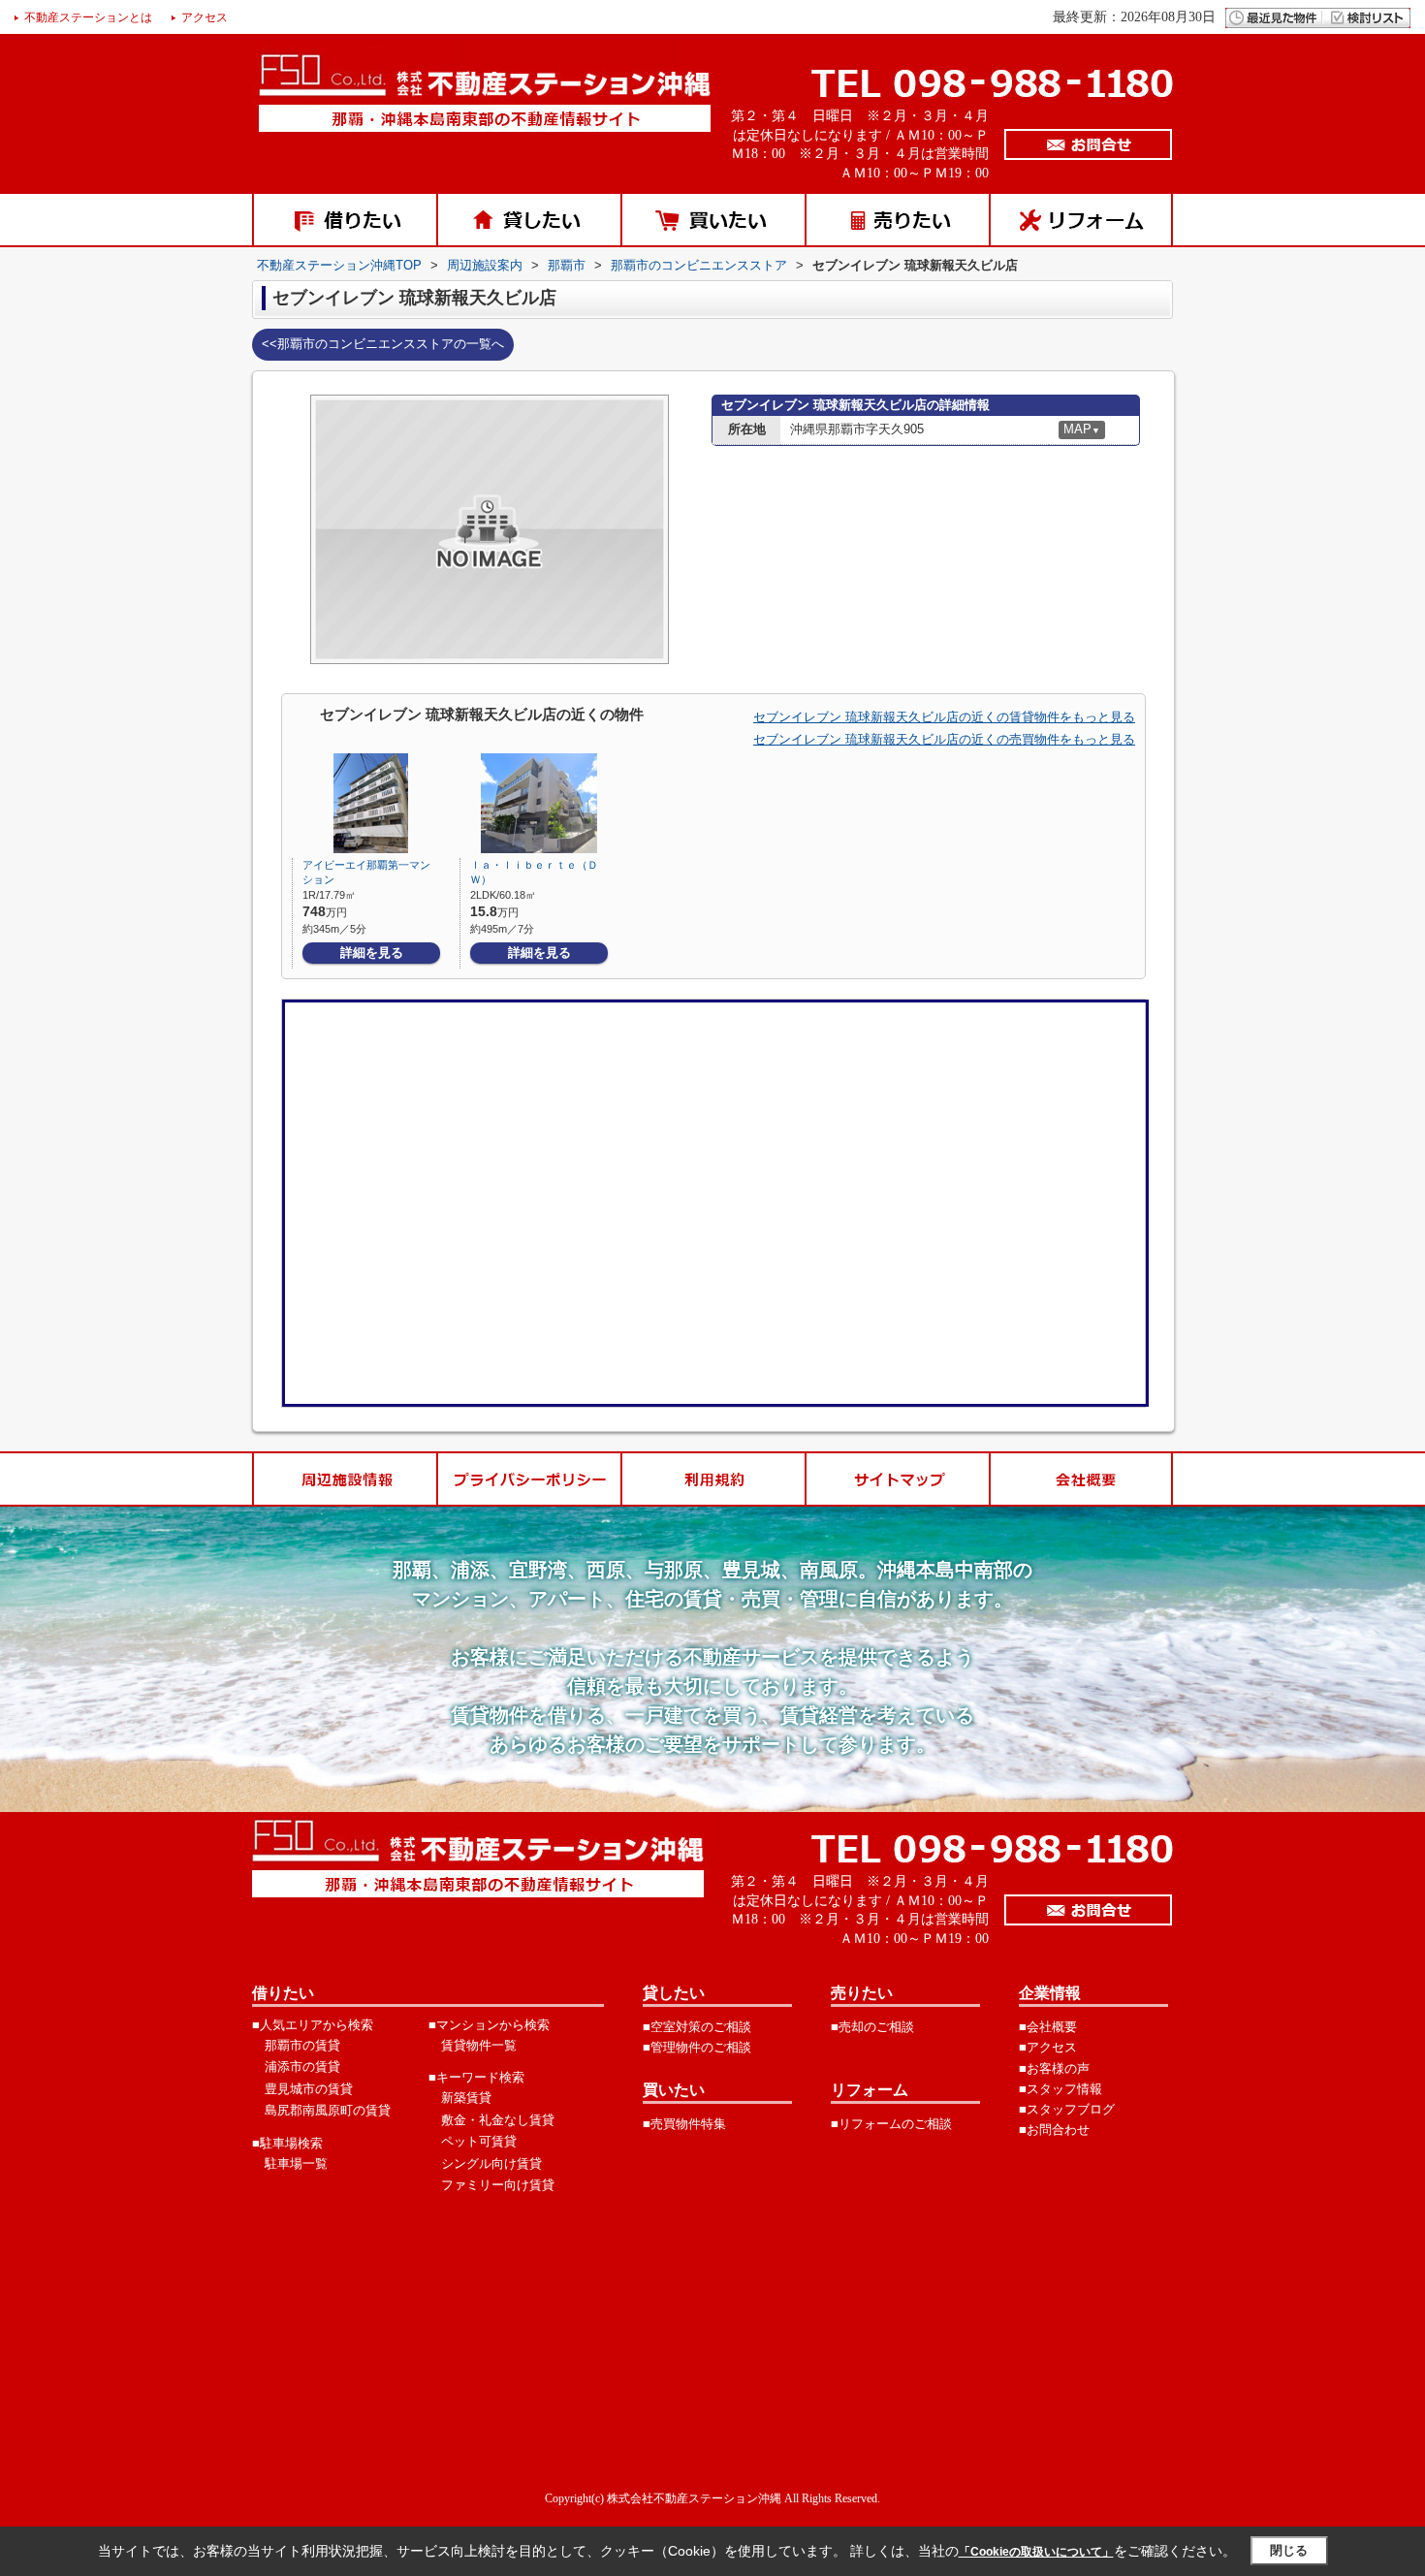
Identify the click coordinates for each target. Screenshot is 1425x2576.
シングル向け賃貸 (491, 2163)
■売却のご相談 (872, 2027)
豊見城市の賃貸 (309, 2089)
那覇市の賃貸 (302, 2045)
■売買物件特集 (684, 2124)
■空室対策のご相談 (697, 2027)
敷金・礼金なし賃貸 (498, 2120)
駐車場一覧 (296, 2163)
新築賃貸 (466, 2098)
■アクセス (1048, 2047)
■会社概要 (1048, 2027)
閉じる (1289, 2550)
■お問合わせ (1054, 2130)
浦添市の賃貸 (302, 2067)
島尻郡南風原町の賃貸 (328, 2110)
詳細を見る (372, 953)
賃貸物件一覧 (479, 2045)
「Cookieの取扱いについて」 (1036, 2552)
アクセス (205, 17)
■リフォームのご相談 (891, 2124)
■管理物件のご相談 (697, 2047)
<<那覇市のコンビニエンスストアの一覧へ (383, 344)
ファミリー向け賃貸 (498, 2185)
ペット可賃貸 (479, 2141)
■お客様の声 (1054, 2068)
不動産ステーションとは (88, 17)
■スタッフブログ (1067, 2109)
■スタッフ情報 (1061, 2089)
